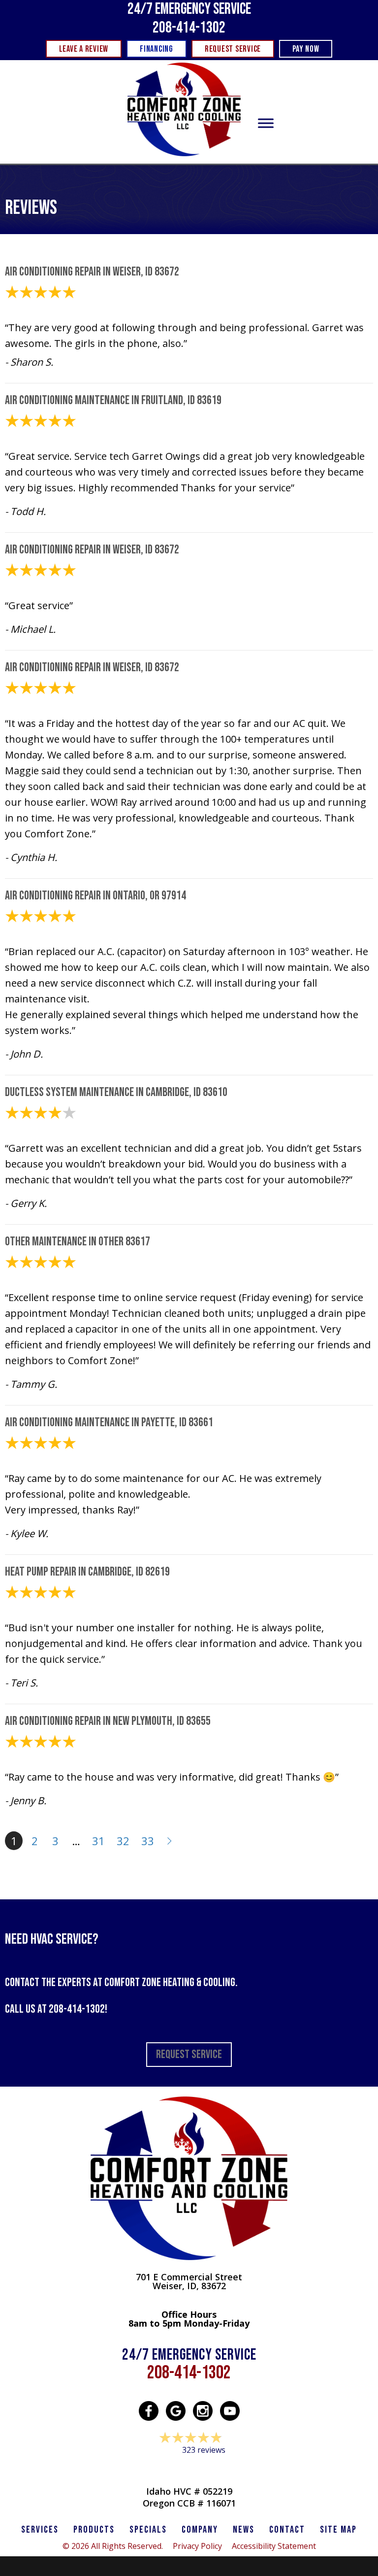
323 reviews (204, 2450)
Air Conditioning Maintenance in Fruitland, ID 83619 (113, 400)
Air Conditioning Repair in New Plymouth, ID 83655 (108, 1721)
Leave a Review (189, 2469)
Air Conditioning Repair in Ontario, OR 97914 (95, 896)
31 (98, 1841)
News (244, 2530)
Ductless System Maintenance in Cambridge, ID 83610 (116, 1092)
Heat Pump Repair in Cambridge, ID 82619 (87, 1572)
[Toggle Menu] (266, 123)
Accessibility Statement (274, 2546)
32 (123, 1841)
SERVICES (40, 2530)
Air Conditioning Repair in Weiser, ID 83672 (92, 272)
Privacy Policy (197, 2546)
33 (148, 1841)
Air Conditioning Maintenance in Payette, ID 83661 (109, 1423)
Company (200, 2530)
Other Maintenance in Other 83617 (78, 1242)
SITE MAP (338, 2530)
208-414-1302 (189, 28)
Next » (170, 1841)
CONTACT (287, 2530)
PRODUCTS (94, 2530)
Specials (148, 2530)
